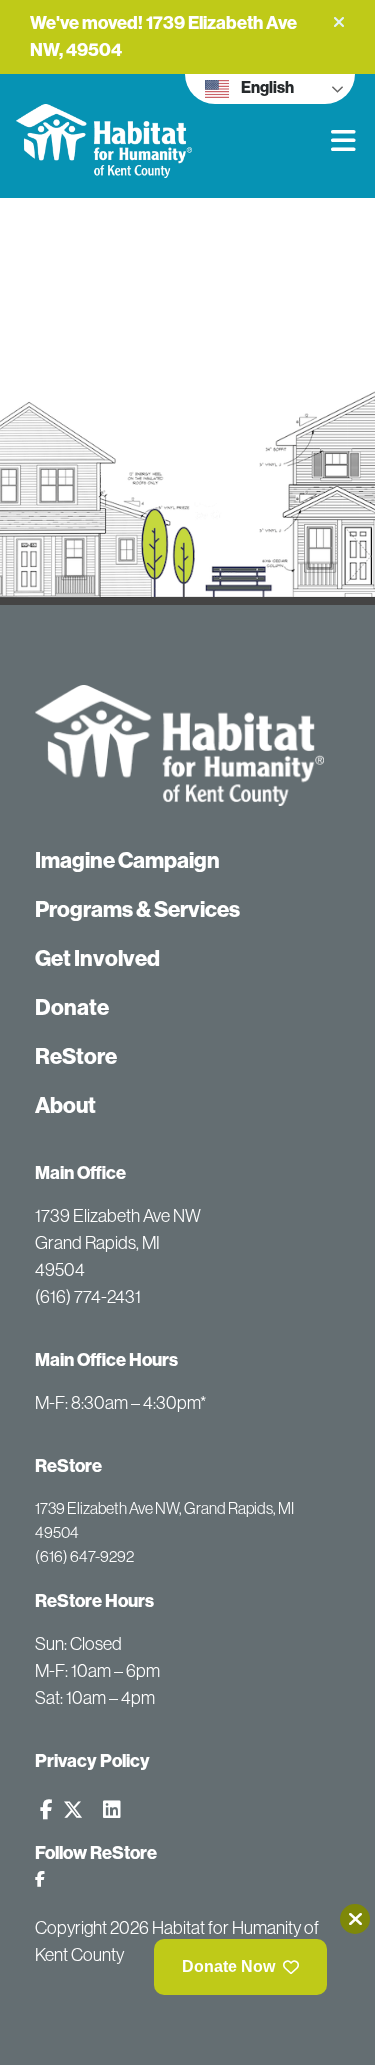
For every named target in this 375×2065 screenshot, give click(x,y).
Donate (72, 1007)
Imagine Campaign (127, 860)
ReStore (76, 1056)
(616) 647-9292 (84, 1556)
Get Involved (97, 958)
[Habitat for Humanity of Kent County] (162, 126)
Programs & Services (137, 909)
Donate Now (228, 1966)
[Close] (355, 1919)
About (65, 1105)
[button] (339, 22)
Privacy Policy (92, 1761)
